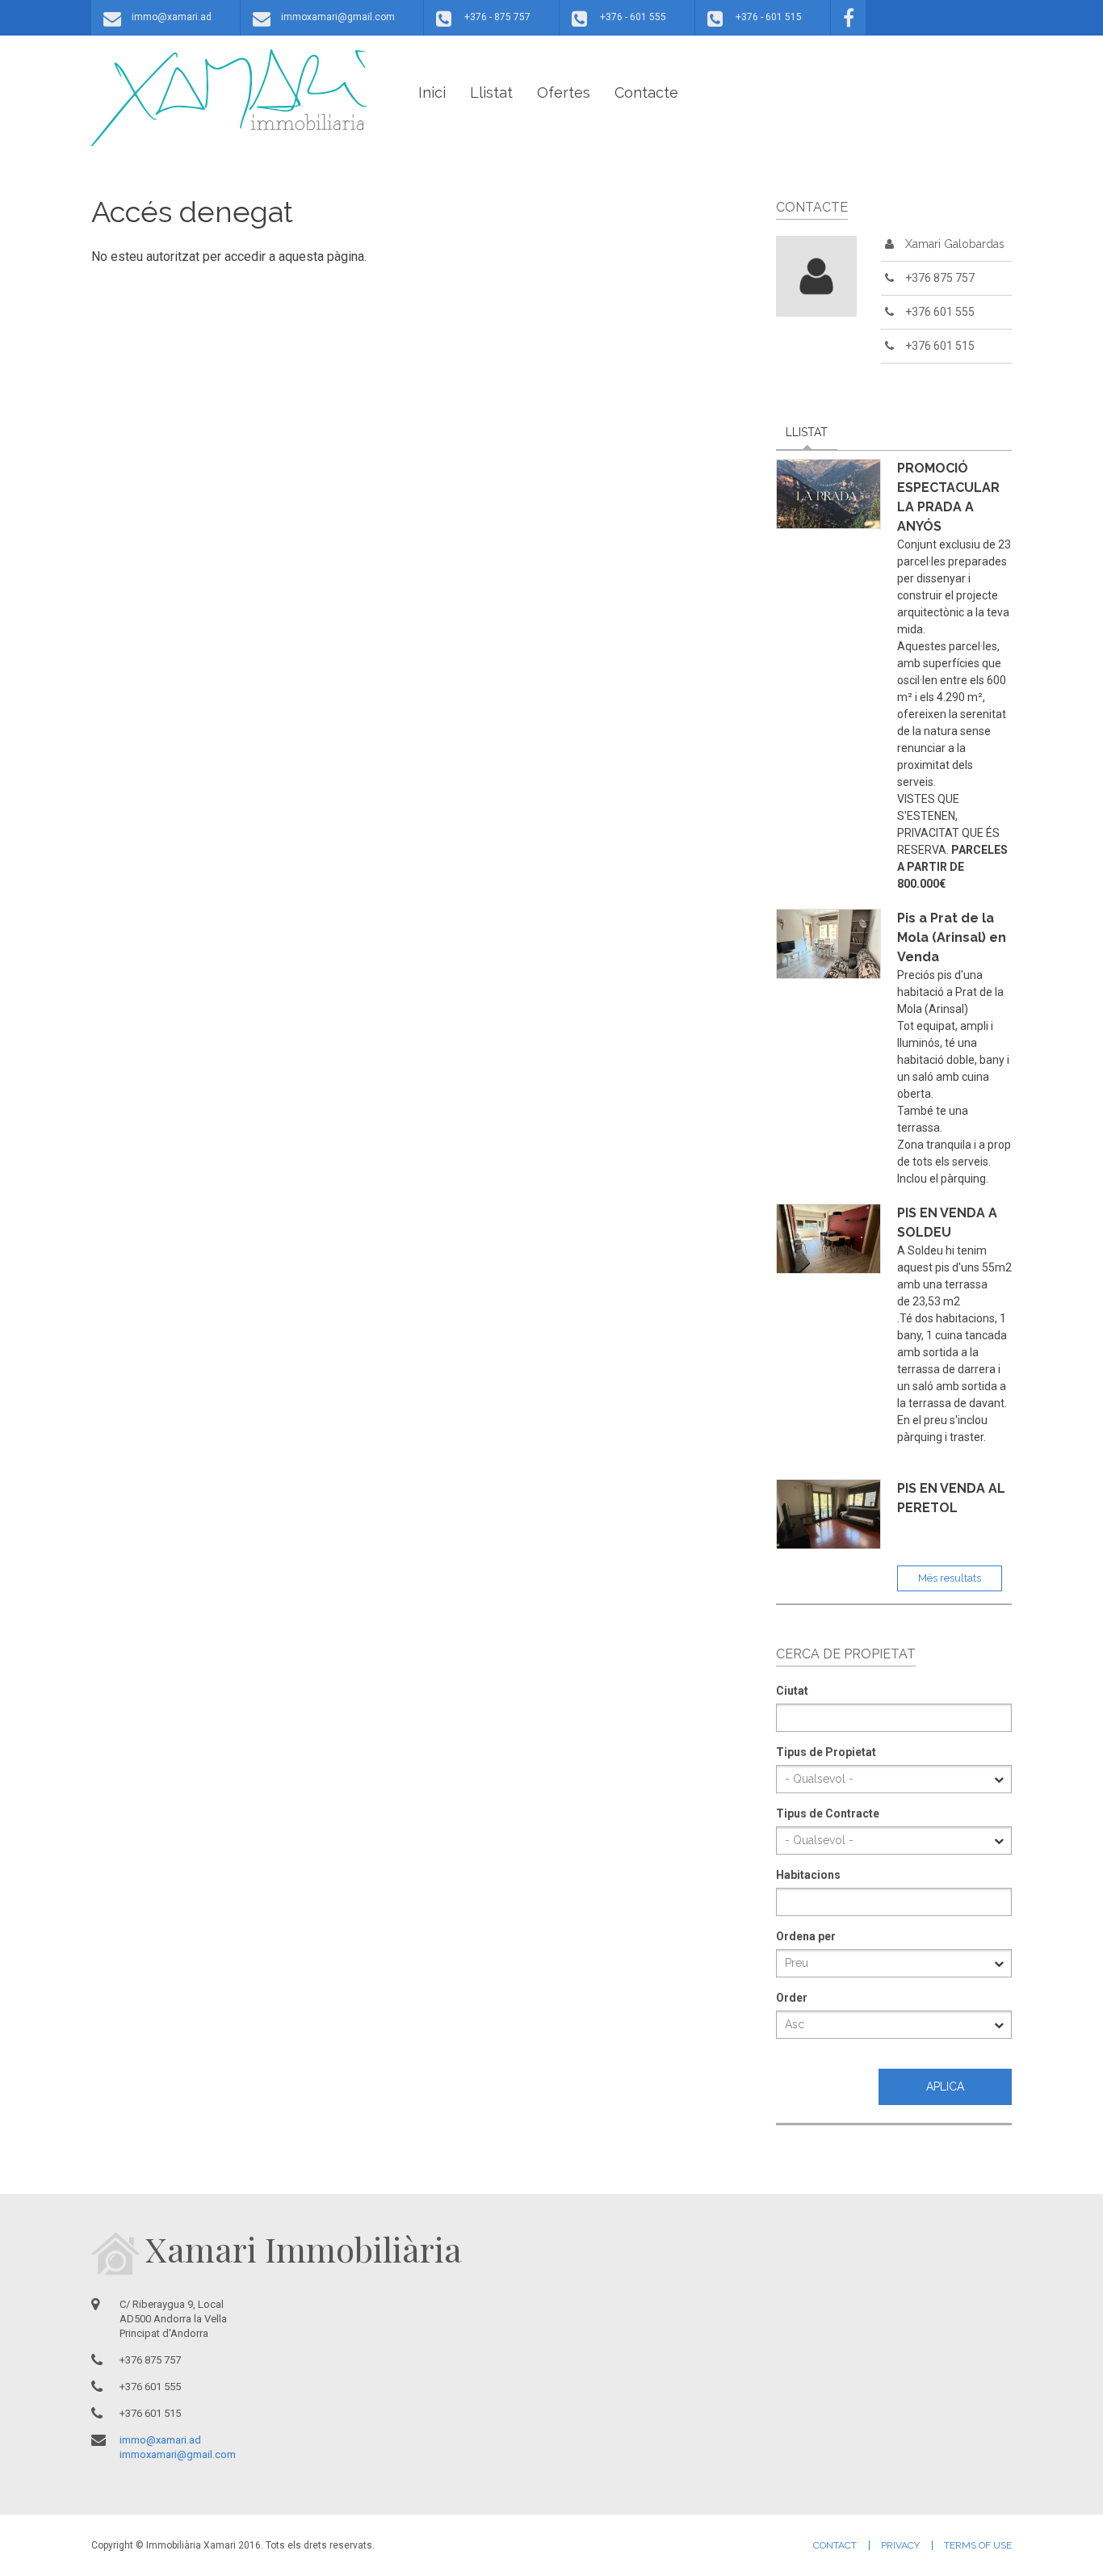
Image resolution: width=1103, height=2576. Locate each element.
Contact (835, 2545)
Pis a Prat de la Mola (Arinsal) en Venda (952, 937)
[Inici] (229, 98)
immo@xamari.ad (172, 17)
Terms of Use (978, 2545)
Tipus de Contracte (828, 1813)
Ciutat (792, 1691)
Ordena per (806, 1936)
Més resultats (950, 1578)
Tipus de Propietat (826, 1752)
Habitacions (808, 1875)
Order (792, 1998)
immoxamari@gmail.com (338, 17)
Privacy (900, 2545)
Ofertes (564, 92)
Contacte (646, 92)
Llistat (491, 92)
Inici (432, 92)
